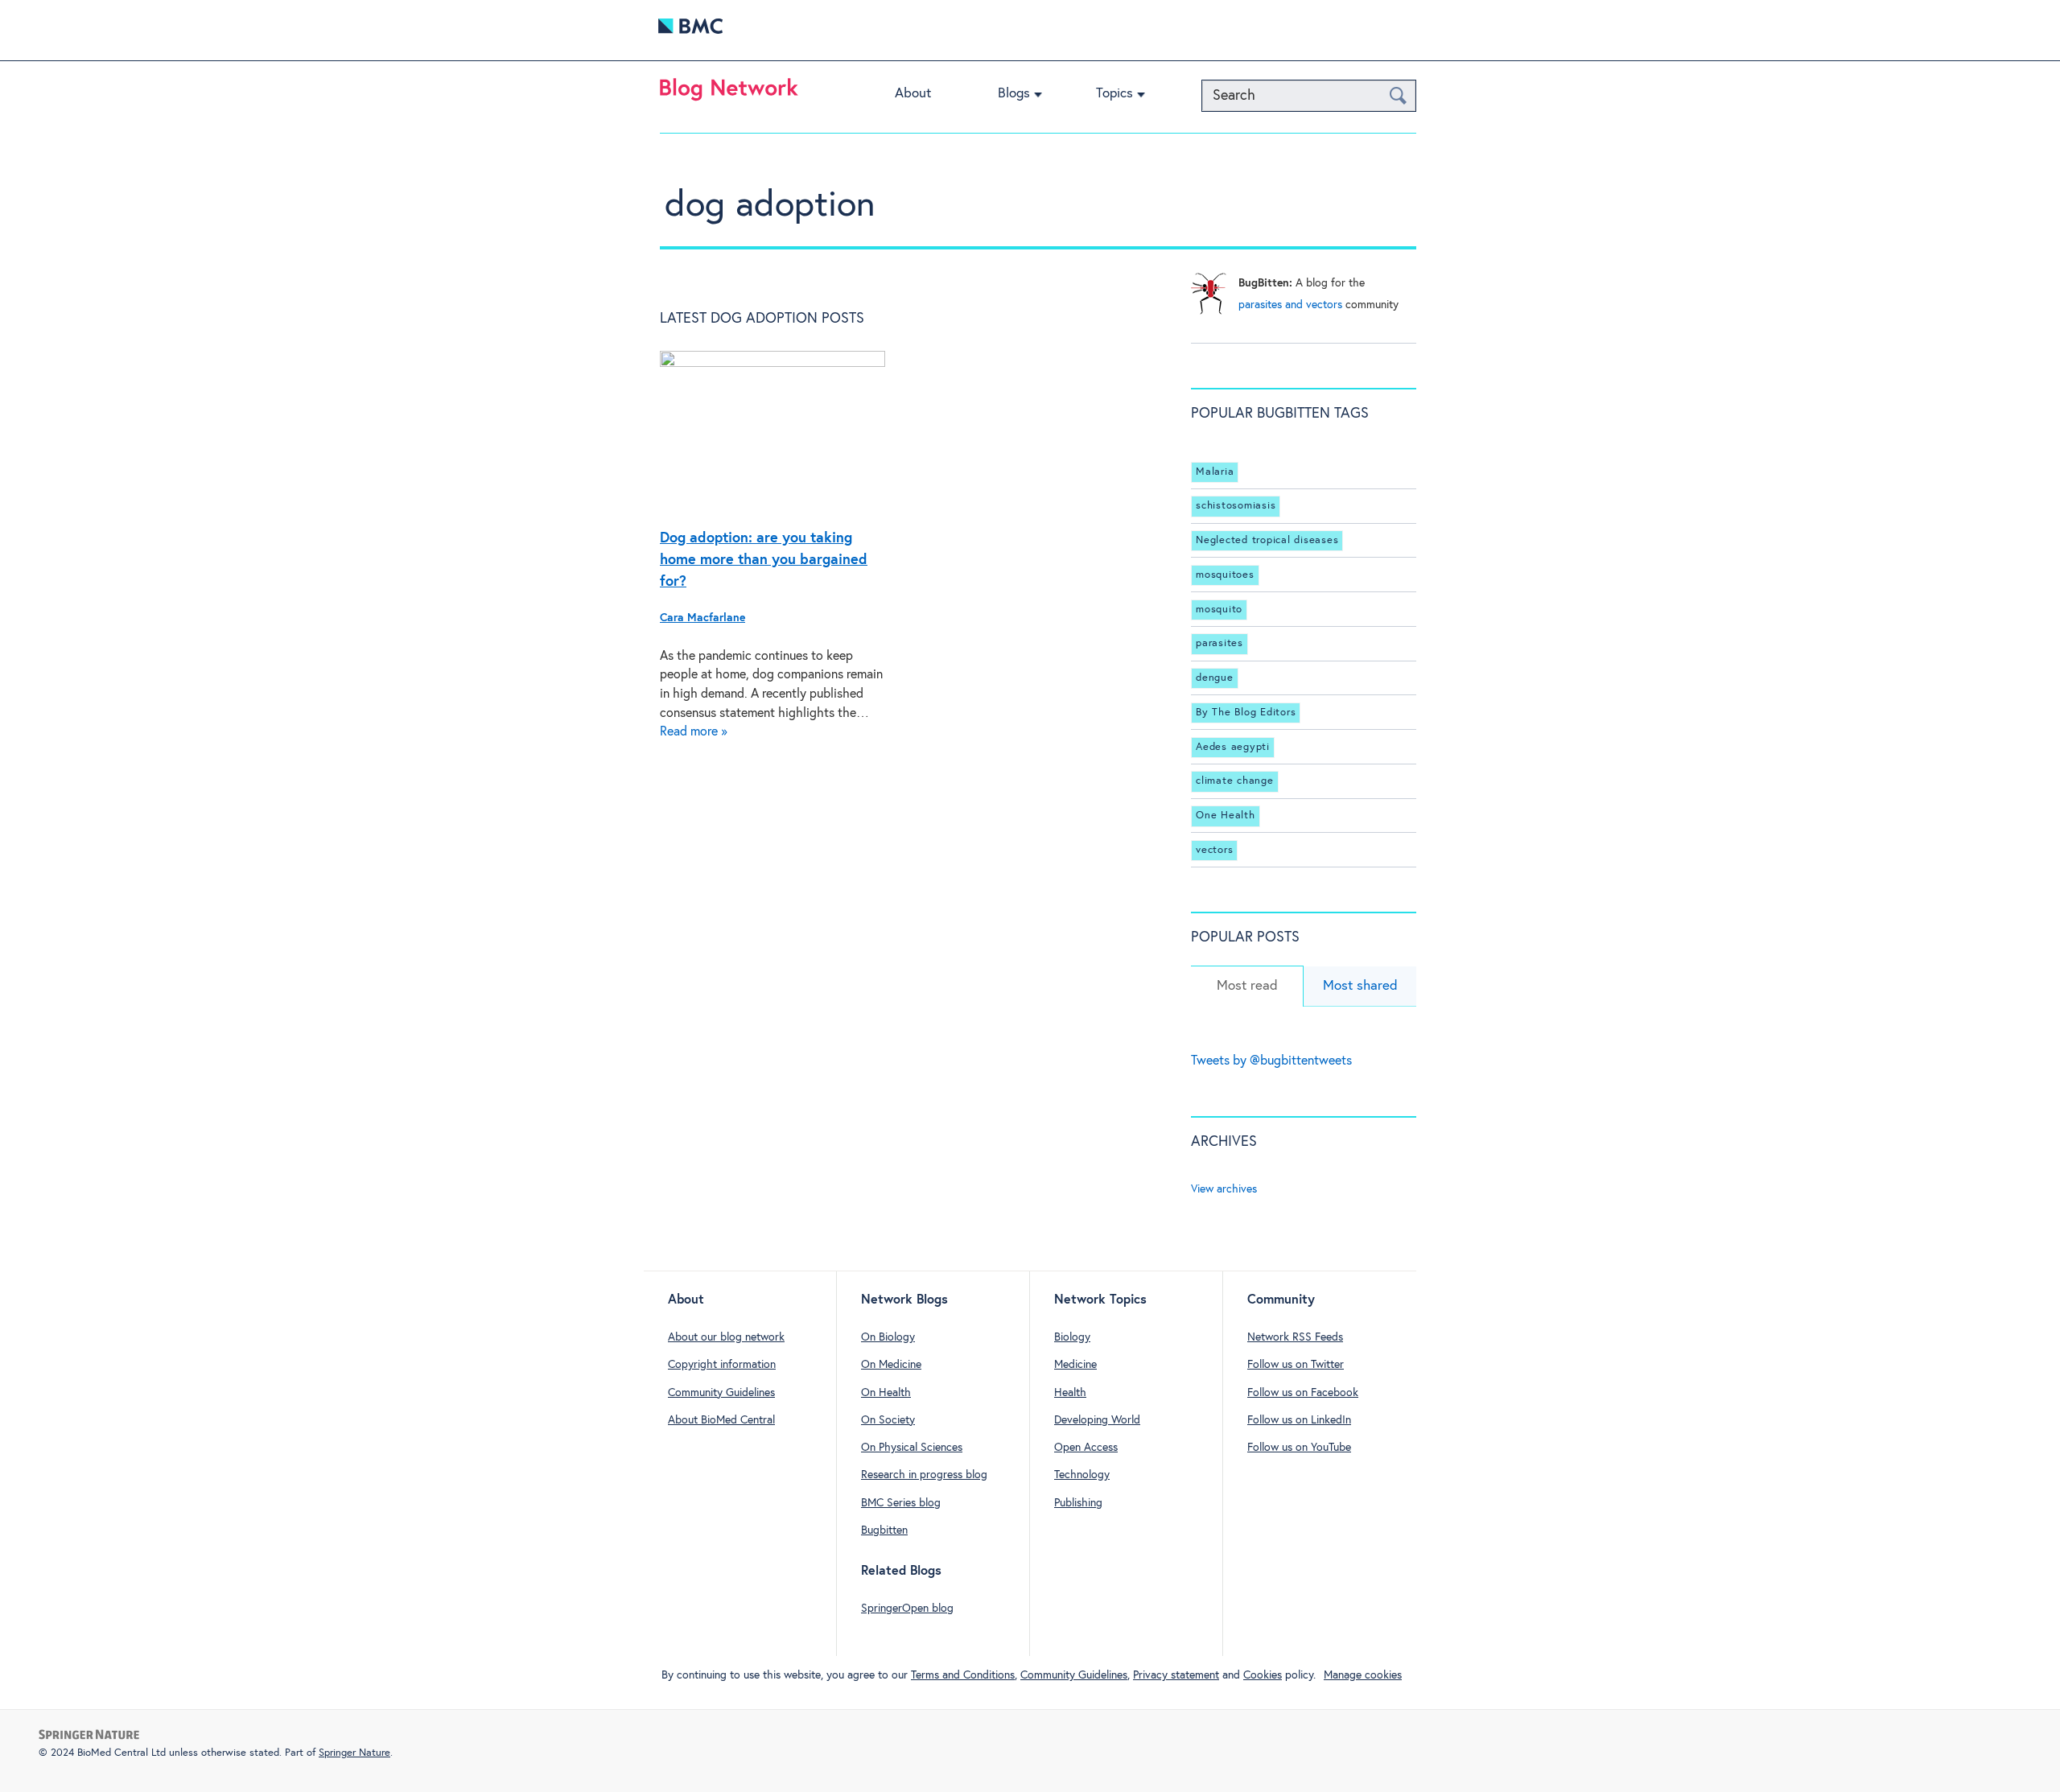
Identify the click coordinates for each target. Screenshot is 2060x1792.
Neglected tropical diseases (1267, 540)
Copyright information (722, 1365)
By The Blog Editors (1246, 713)
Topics (1114, 94)
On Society (888, 1420)
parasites (1220, 643)
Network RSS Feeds (1295, 1337)
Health (1070, 1393)
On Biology (888, 1337)
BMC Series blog (901, 1503)
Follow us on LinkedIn (1299, 1420)
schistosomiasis (1236, 506)
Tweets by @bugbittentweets (1271, 1061)
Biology (1072, 1337)
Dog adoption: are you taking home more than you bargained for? (764, 560)
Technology (1082, 1475)
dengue (1215, 678)
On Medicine (891, 1365)
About (913, 94)
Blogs (1014, 94)
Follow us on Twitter (1296, 1365)
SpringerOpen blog (907, 1609)
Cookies (1263, 1675)
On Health (886, 1393)
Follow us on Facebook (1303, 1393)
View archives (1224, 1189)
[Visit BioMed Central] (690, 30)
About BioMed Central (721, 1420)
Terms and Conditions (963, 1675)
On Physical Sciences (912, 1448)
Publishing (1078, 1503)
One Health (1226, 816)
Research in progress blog (924, 1475)
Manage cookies (1363, 1675)
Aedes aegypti (1233, 747)
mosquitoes (1225, 575)
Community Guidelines (721, 1393)
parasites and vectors (1290, 305)
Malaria (1215, 472)
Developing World (1097, 1420)
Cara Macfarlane (702, 618)
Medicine (1075, 1365)
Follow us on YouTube (1299, 1448)
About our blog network (726, 1337)
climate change (1235, 781)
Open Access (1086, 1448)
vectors (1214, 850)
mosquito (1219, 610)
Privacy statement (1176, 1675)
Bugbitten (884, 1530)
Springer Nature (354, 1753)
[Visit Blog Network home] (729, 93)
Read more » (694, 732)
